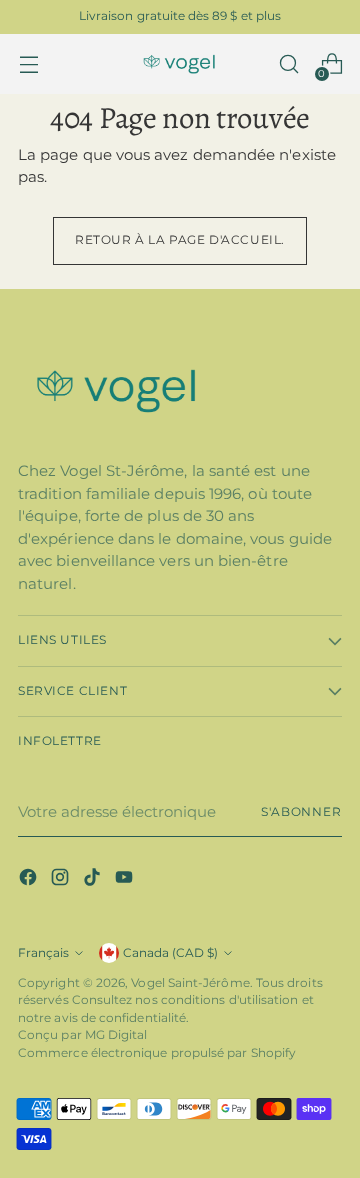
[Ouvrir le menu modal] (28, 64)
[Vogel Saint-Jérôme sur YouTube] (126, 880)
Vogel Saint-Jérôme (190, 983)
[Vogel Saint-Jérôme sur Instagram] (62, 880)
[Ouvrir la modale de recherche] (288, 64)
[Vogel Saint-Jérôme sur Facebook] (30, 880)
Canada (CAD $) (170, 953)
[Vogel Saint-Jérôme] (180, 64)
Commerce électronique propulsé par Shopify (157, 1053)
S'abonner (301, 812)
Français (43, 953)
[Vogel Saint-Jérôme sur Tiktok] (94, 880)
